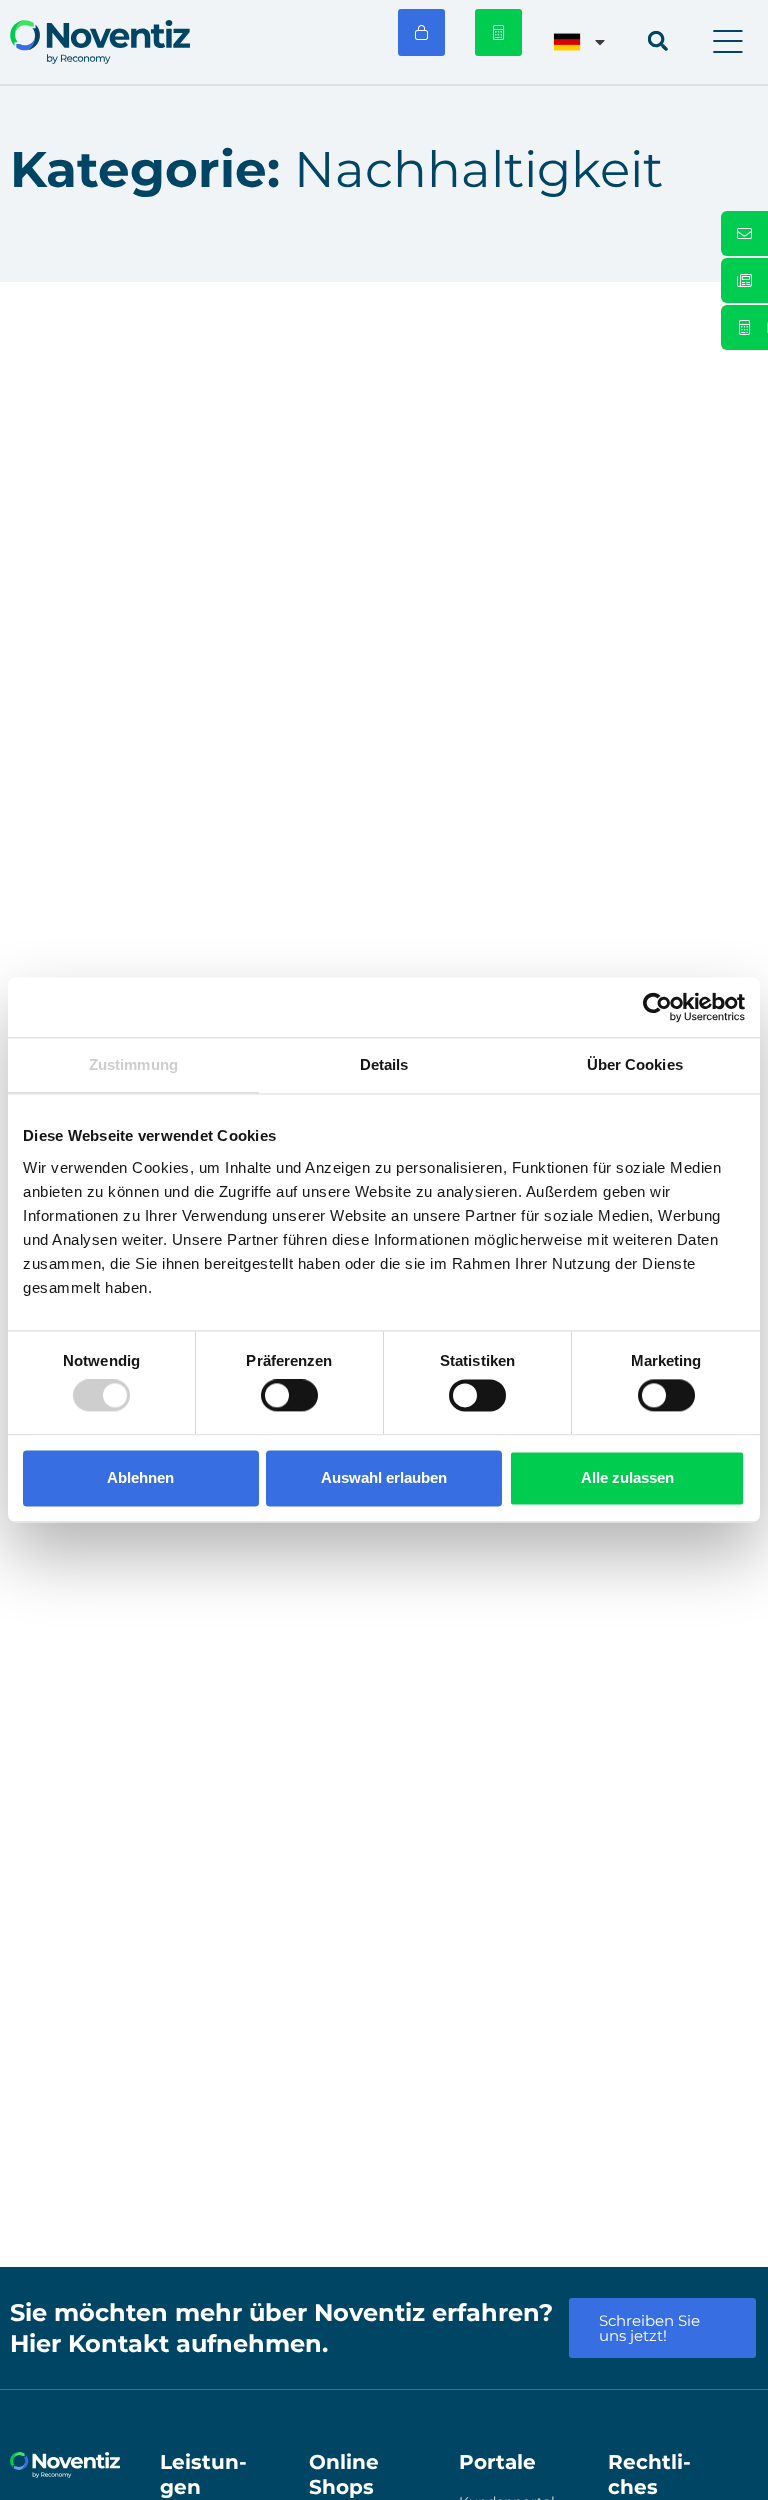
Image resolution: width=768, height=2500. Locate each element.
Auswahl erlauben (384, 1477)
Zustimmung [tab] (133, 1064)
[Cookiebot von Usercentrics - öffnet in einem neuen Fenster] (657, 1007)
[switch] (289, 1396)
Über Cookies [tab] (635, 1064)
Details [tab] (384, 1064)
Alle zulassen (627, 1477)
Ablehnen (140, 1477)
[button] (728, 42)
